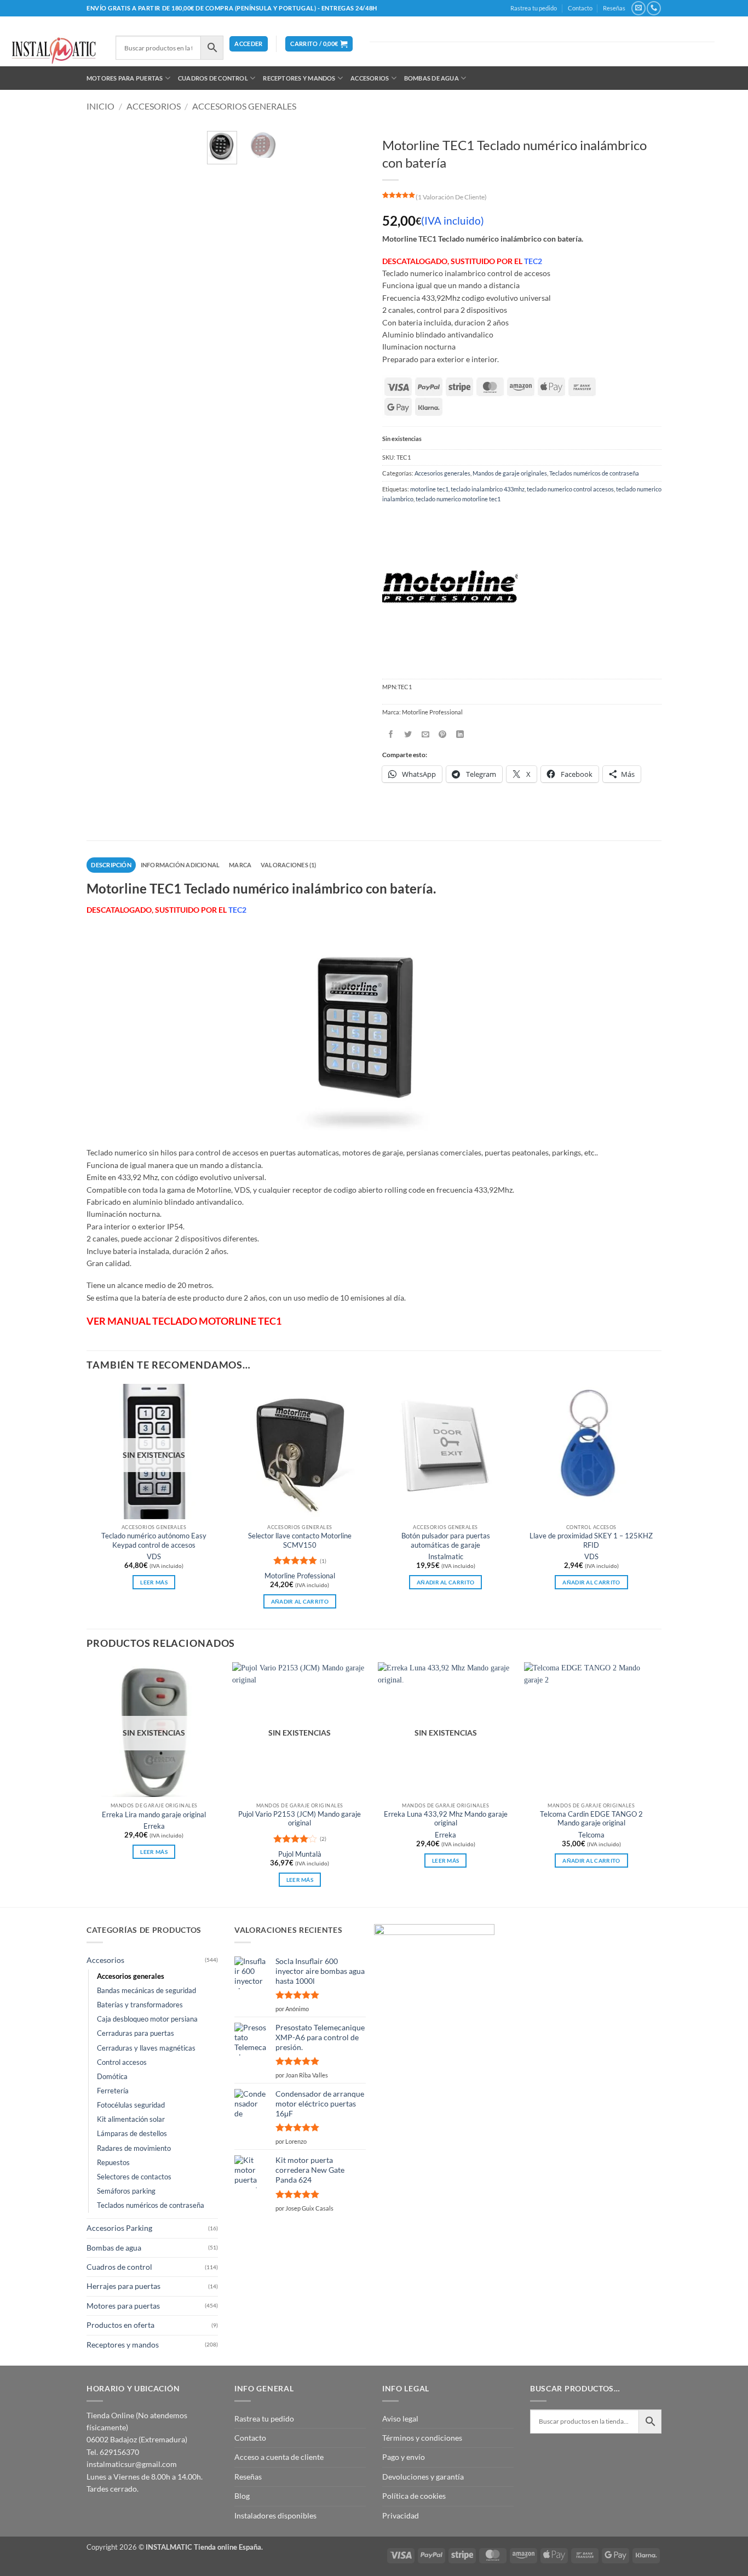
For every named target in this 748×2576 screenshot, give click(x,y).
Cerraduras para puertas (136, 2033)
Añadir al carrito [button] (300, 1601)
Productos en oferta (120, 2325)
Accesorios (370, 78)
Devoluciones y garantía (423, 2477)
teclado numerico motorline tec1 (458, 499)
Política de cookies (414, 2496)
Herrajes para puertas (123, 2286)
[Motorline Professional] (450, 588)
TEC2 (533, 261)
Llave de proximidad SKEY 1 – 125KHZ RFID (591, 1540)
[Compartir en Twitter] (408, 734)
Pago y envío (404, 2457)
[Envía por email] (426, 734)
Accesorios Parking (119, 2228)
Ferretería (113, 2091)
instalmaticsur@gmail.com (132, 2464)
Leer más (154, 1582)
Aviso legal (400, 2418)
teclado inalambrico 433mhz (488, 489)
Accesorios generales (244, 106)
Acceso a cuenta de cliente (279, 2457)
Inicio (100, 106)
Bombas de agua (431, 78)
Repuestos (113, 2163)
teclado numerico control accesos (570, 489)
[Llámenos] (654, 8)
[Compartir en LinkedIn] (460, 734)
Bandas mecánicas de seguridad (146, 1991)
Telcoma (591, 1835)
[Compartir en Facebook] (391, 734)
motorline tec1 (429, 489)
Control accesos (122, 2062)
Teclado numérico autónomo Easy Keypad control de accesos (154, 1540)
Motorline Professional (300, 1576)
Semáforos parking (126, 2191)
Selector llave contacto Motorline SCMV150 (300, 1540)
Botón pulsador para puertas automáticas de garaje (446, 1540)
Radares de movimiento (134, 2148)
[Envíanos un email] (638, 8)
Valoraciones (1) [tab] (289, 865)
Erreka (154, 1826)
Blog (242, 2496)
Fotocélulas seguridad (131, 2105)
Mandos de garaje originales (510, 473)
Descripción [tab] (111, 865)
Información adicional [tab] (180, 865)
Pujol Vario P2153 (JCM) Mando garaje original (300, 1819)
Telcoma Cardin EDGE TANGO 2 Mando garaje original (591, 1819)
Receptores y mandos (299, 78)
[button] (248, 44)
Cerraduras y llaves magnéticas (146, 2048)
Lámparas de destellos (132, 2134)
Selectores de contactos (134, 2177)
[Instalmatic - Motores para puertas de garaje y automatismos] (54, 51)
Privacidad (401, 2515)
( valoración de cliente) (451, 197)
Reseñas (614, 8)
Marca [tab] (240, 865)
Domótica (112, 2077)
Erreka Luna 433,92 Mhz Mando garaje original (446, 1819)
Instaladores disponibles (275, 2515)
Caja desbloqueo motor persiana (147, 2019)
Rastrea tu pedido (534, 8)
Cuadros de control (213, 78)
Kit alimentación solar (131, 2119)
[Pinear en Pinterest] (443, 734)
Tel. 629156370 (113, 2452)
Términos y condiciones (422, 2438)
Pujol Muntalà (300, 1854)
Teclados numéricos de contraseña (594, 473)
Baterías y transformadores (140, 2005)
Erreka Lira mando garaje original (154, 1815)
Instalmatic (446, 1557)
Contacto (580, 8)
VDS (154, 1557)
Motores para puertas (125, 78)
